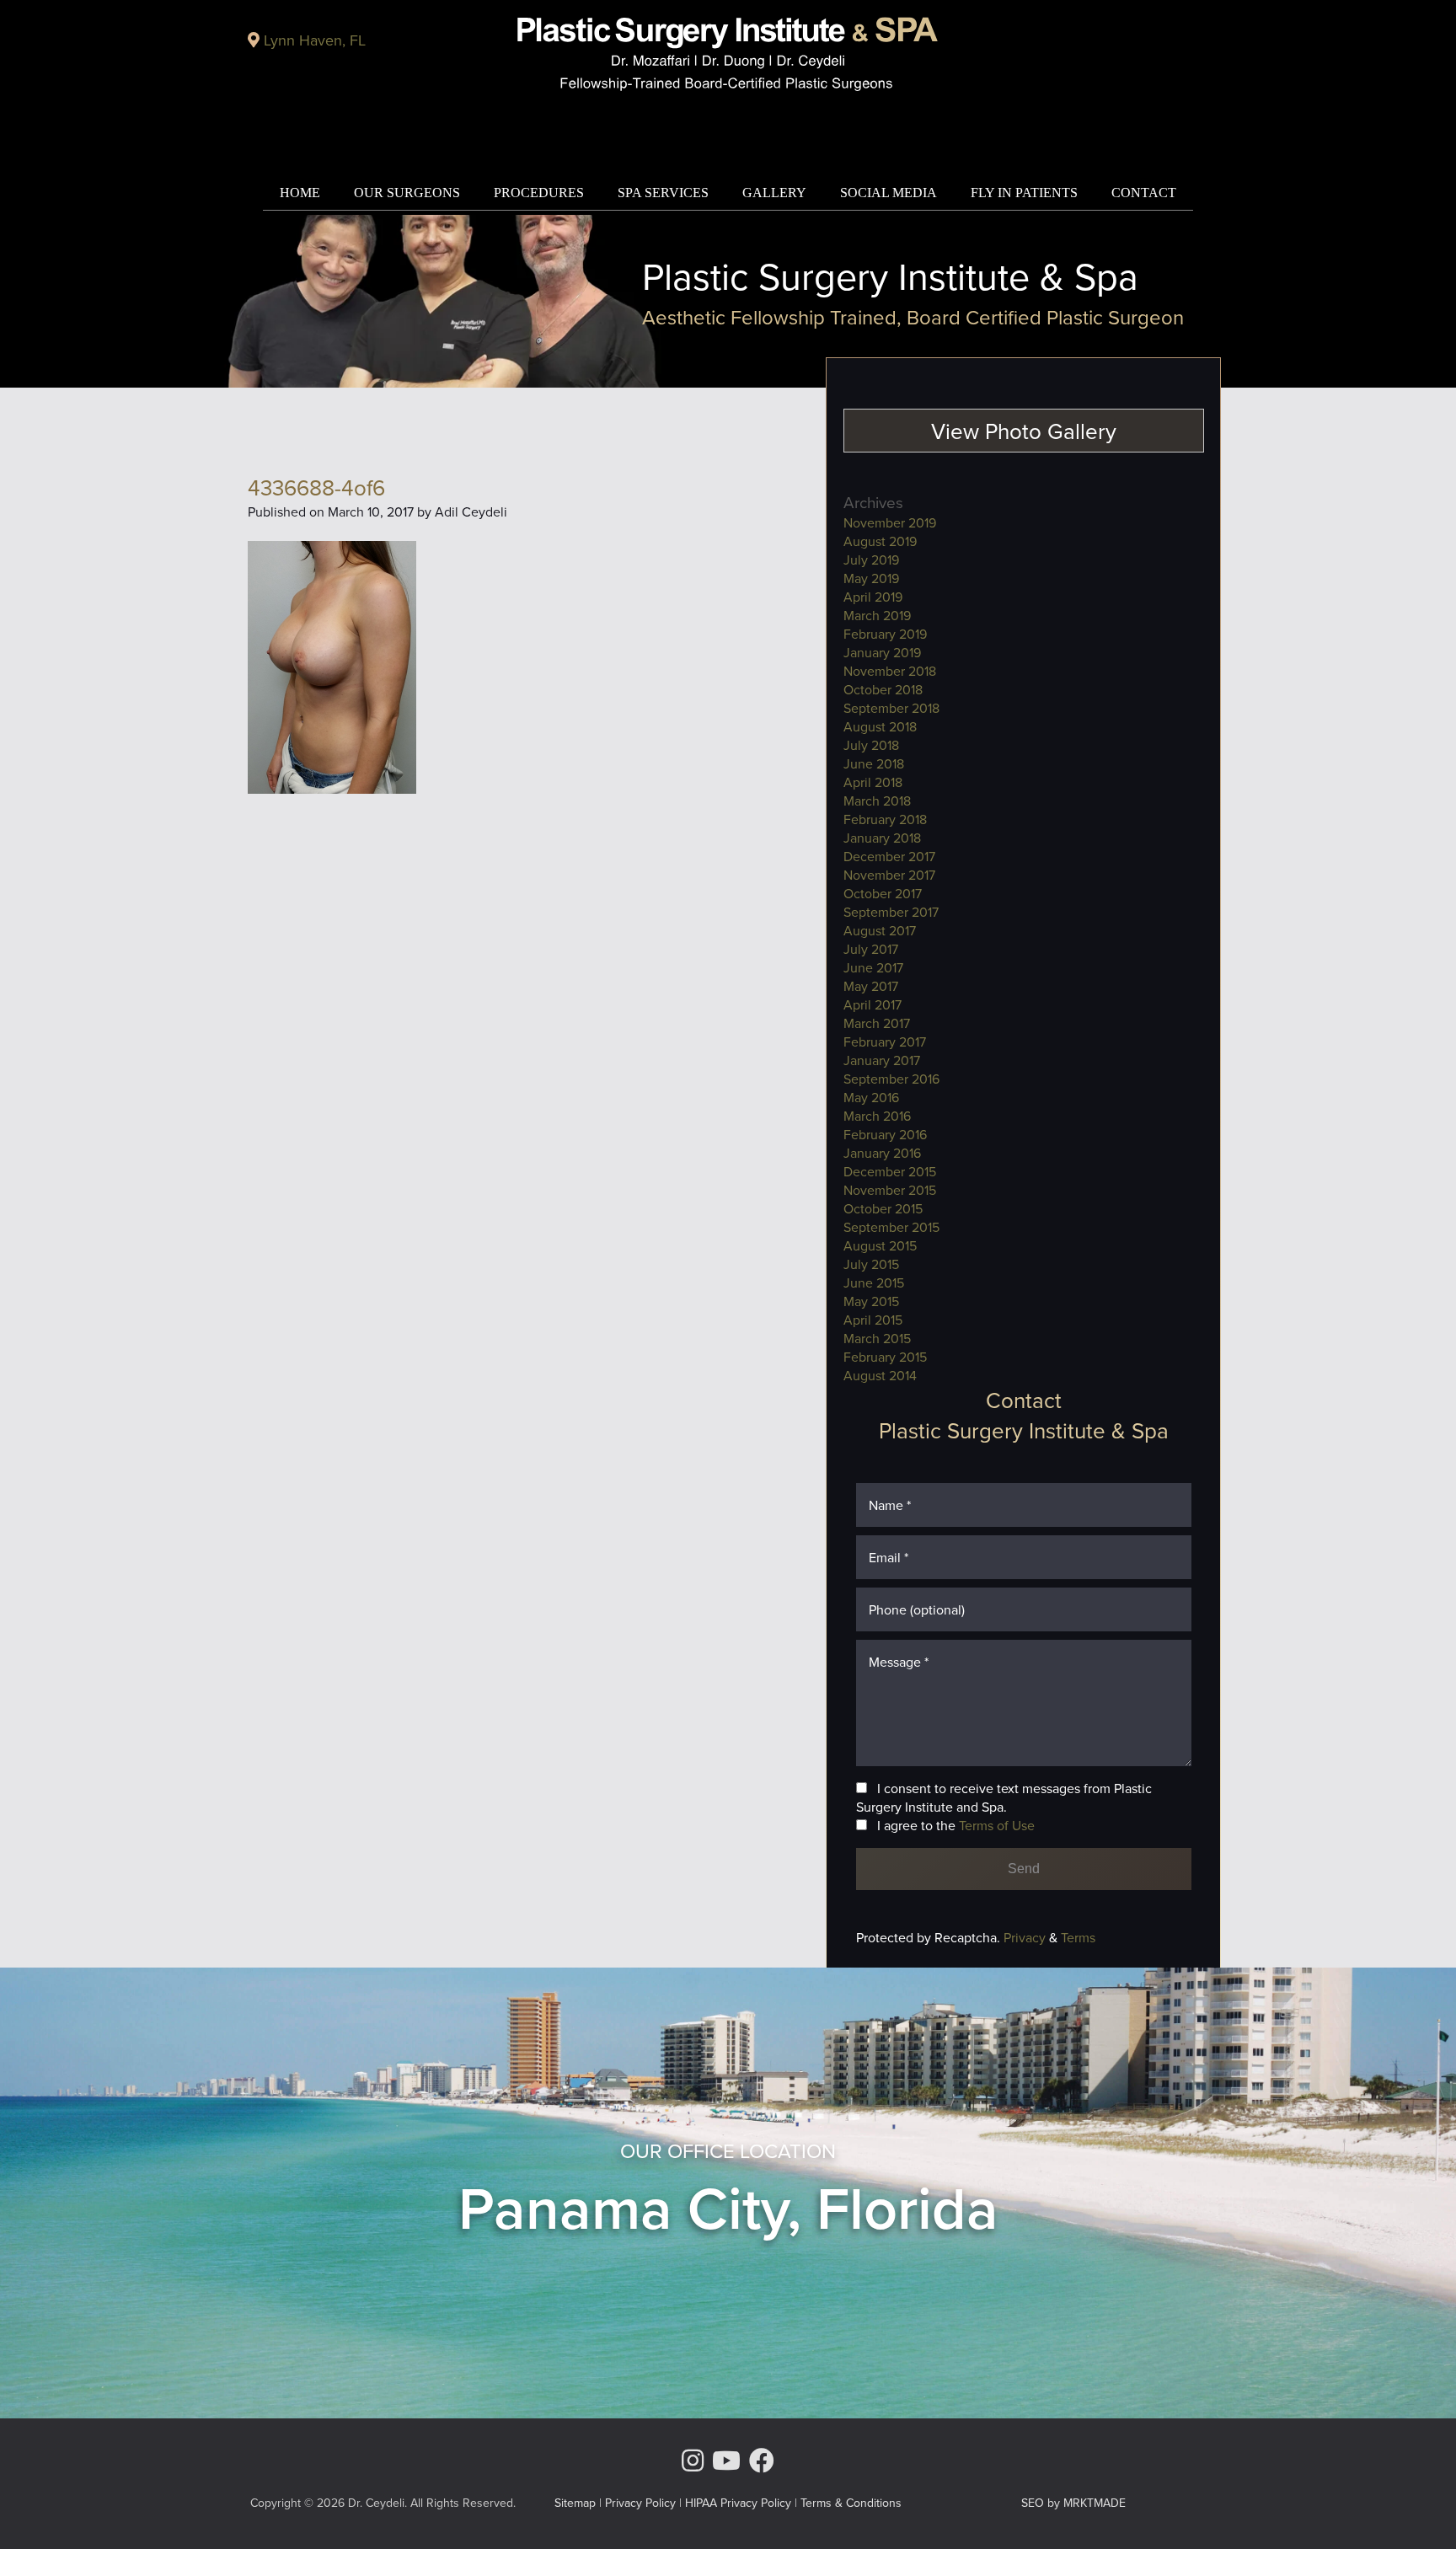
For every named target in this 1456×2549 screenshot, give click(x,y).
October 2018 (883, 689)
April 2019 (873, 597)
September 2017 (891, 912)
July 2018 (871, 745)
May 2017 (871, 986)
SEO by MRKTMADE (1073, 2503)
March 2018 (877, 801)
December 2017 (889, 856)
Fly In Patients (1024, 193)
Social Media (889, 193)
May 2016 (871, 1097)
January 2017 (882, 1060)
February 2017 (885, 1042)
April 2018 (873, 782)
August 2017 (880, 930)
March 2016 (877, 1116)
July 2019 (871, 560)
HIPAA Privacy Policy (738, 2503)
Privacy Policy (640, 2503)
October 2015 (883, 1208)
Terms (1076, 1937)
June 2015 (874, 1283)
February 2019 (885, 634)
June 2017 (873, 967)
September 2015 (891, 1227)
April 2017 (873, 1004)
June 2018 (874, 763)
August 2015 (880, 1245)
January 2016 (882, 1153)
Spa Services (663, 193)
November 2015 (890, 1190)
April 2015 (873, 1320)
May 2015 (871, 1301)
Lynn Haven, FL (315, 40)
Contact (1144, 193)
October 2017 (883, 893)
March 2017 (877, 1023)
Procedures (539, 193)
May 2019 (871, 578)
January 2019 (882, 652)
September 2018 (891, 708)
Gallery (774, 193)
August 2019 (880, 541)
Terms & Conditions (851, 2503)
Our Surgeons (407, 193)
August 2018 (880, 726)
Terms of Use (997, 1825)
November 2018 (890, 671)
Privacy (1026, 1937)
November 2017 (889, 875)
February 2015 (885, 1357)
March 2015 (877, 1338)
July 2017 (871, 949)
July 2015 (871, 1264)
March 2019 (877, 615)
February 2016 (885, 1134)
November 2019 (890, 522)
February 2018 (885, 819)
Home (300, 193)
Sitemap (575, 2503)
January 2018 (882, 838)
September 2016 (891, 1079)
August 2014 (880, 1375)
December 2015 (890, 1171)
